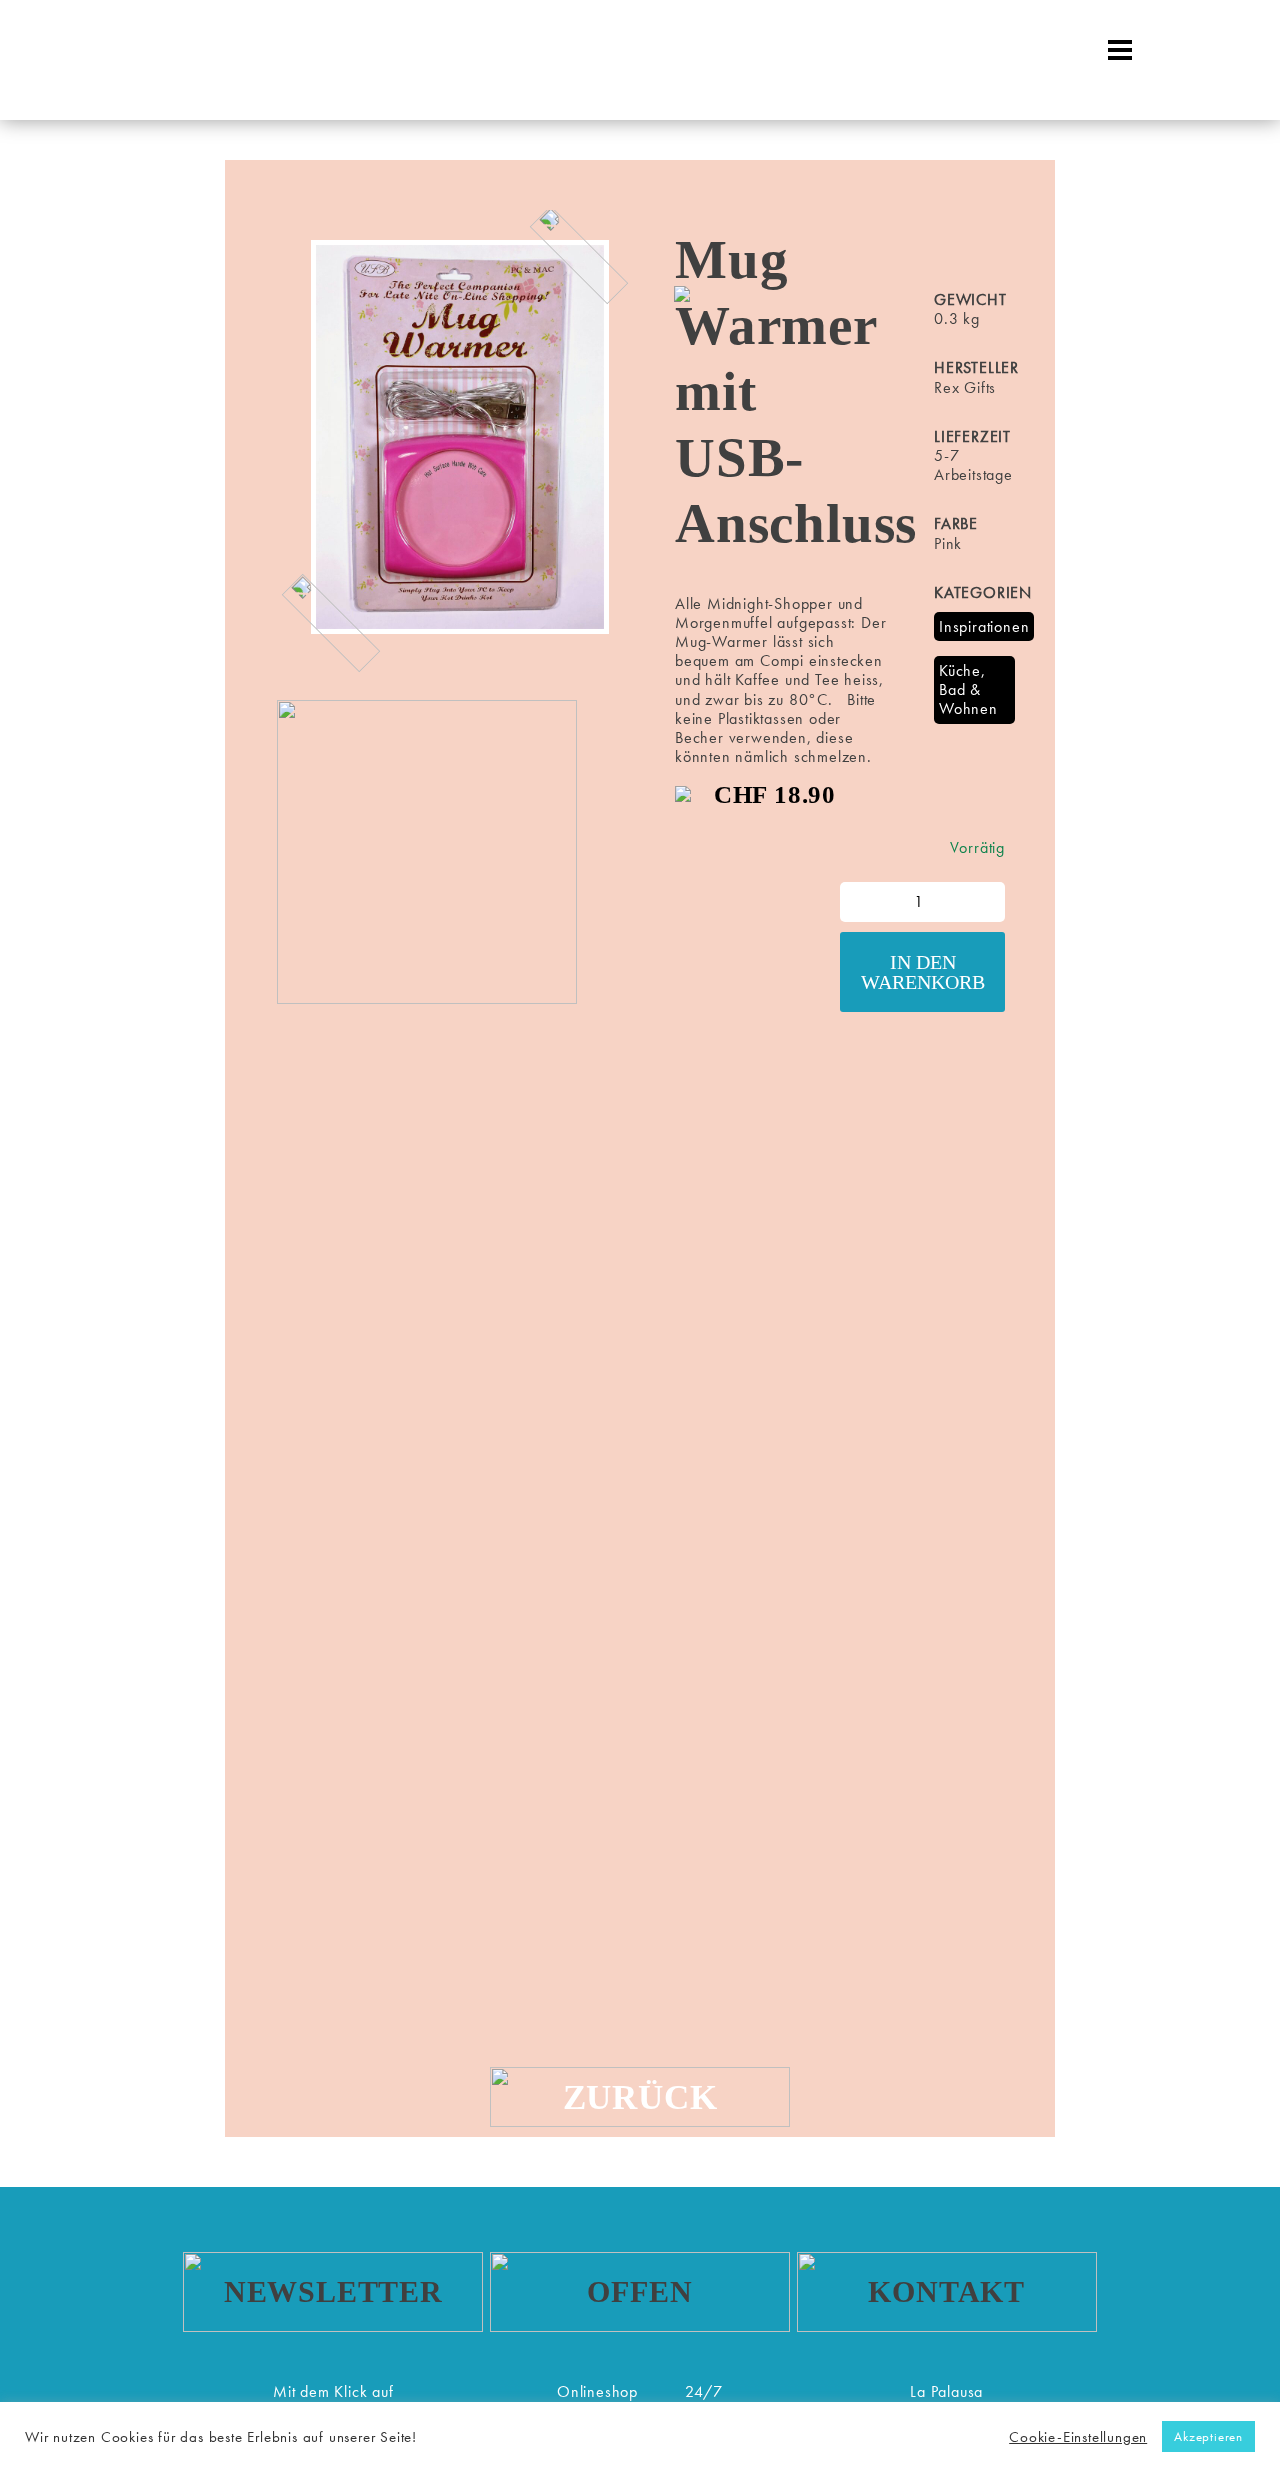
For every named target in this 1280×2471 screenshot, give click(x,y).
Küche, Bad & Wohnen (968, 689)
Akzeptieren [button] (1208, 2436)
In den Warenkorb (923, 972)
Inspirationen (984, 626)
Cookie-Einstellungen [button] (1078, 2437)
